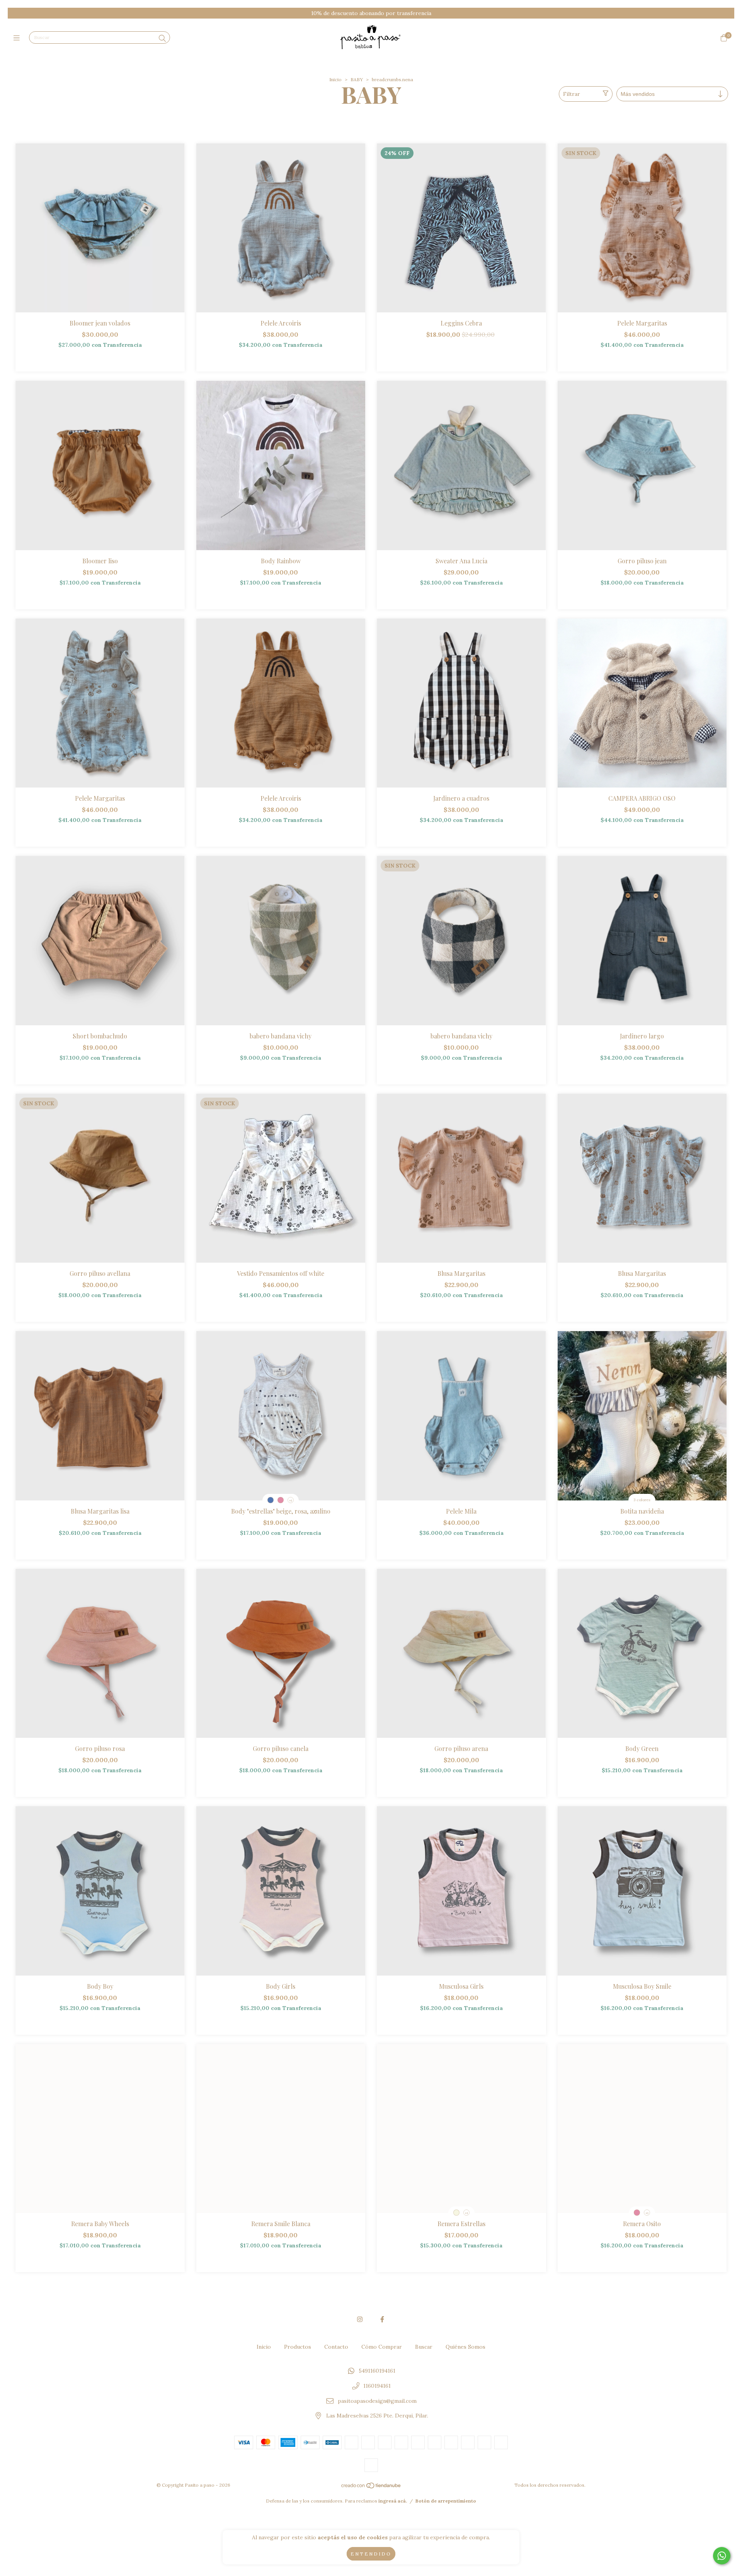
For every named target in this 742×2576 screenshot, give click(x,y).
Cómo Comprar (382, 2347)
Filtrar (572, 94)
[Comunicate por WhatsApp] (722, 2556)
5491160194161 (377, 2371)
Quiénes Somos (465, 2347)
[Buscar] (162, 38)
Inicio (335, 79)
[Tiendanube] (371, 2487)
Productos (298, 2347)
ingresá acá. (393, 2501)
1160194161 (377, 2386)
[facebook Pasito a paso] (382, 2319)
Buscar (424, 2347)
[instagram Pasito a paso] (360, 2319)
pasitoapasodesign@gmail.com (377, 2401)
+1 (291, 1500)
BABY (357, 79)
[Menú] (18, 38)
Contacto (336, 2347)
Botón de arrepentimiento (446, 2501)
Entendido (371, 2554)
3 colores (642, 1500)
